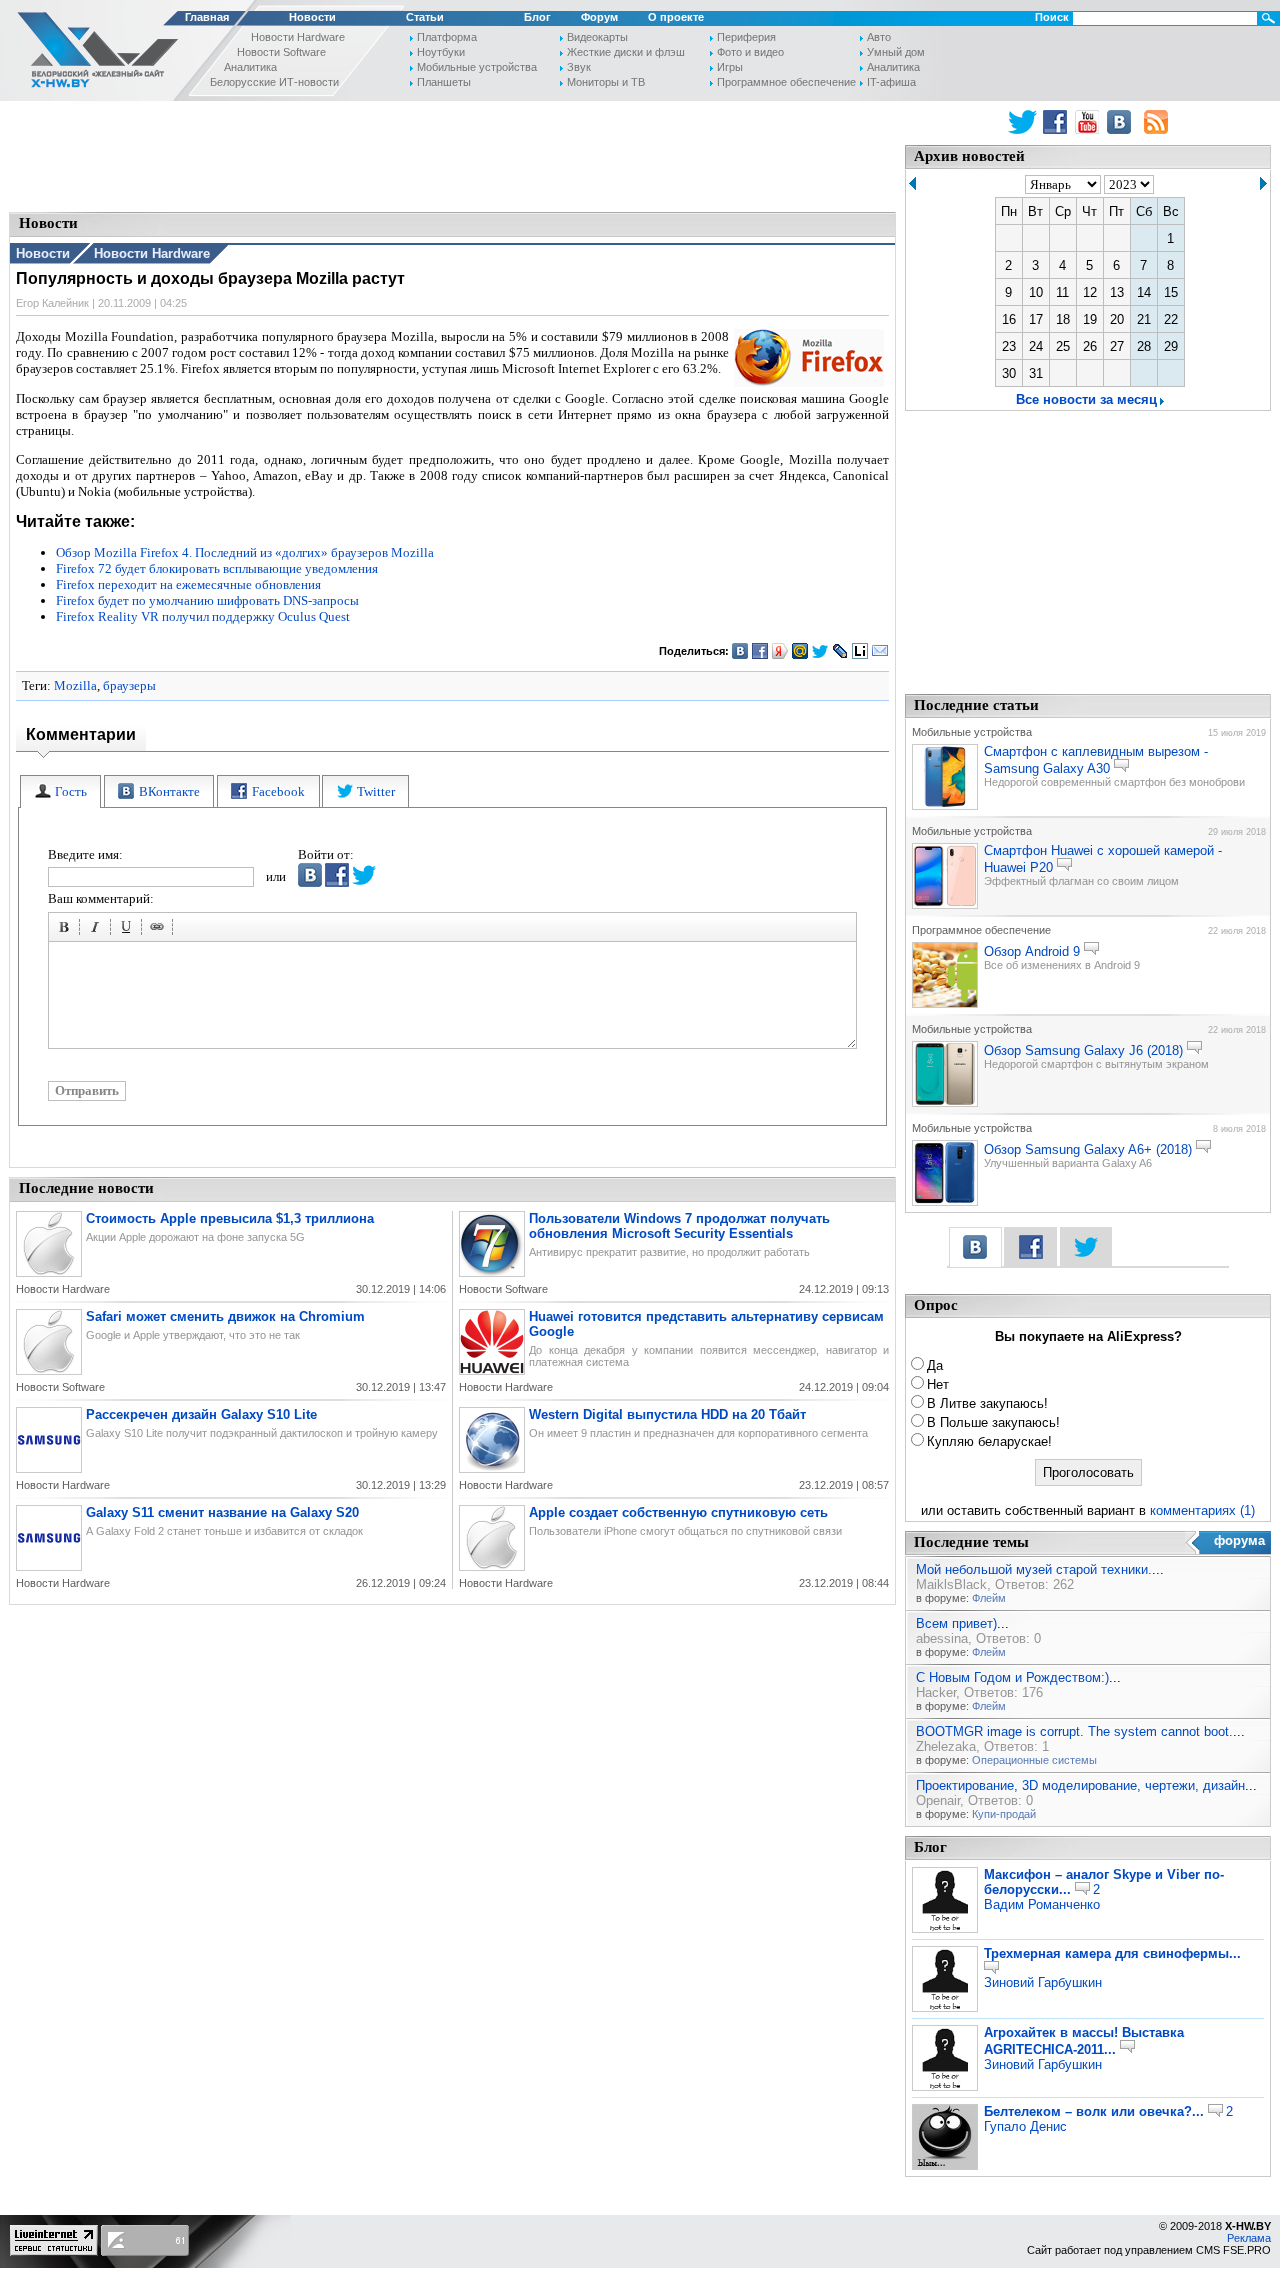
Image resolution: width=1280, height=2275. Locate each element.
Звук (579, 67)
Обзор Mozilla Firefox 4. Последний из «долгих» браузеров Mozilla (245, 552)
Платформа (447, 37)
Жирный (67, 930)
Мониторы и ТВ (606, 82)
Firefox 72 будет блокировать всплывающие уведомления (217, 568)
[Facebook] (760, 651)
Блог (537, 17)
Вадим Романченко (1042, 1904)
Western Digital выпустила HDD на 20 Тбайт (667, 1414)
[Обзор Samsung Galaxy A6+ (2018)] (945, 1202)
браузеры (129, 685)
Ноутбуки (441, 52)
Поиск (1052, 17)
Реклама (1249, 2238)
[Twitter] (820, 651)
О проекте (676, 17)
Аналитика (250, 67)
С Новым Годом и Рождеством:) (1012, 1677)
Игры (730, 67)
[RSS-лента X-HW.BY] (1156, 122)
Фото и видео (750, 52)
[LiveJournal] (840, 651)
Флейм (989, 1598)
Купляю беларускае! (989, 1441)
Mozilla (75, 685)
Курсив (98, 930)
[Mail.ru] (800, 651)
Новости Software (281, 52)
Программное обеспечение (786, 82)
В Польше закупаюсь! (993, 1422)
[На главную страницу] (92, 53)
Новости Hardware (298, 37)
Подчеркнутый (129, 930)
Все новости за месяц (1086, 399)
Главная (207, 17)
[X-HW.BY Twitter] (1022, 122)
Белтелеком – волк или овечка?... (1094, 2111)
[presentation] (60, 791)
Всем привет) (956, 1623)
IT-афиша (891, 82)
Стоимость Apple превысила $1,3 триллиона (230, 1218)
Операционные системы (1034, 1760)
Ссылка (160, 930)
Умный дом (896, 52)
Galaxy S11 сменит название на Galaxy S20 (222, 1512)
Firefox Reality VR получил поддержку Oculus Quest (203, 616)
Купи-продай (1004, 1814)
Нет (938, 1384)
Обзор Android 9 (1032, 951)
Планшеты (444, 82)
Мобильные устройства (477, 67)
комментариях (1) (1202, 1510)
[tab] (60, 791)
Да (935, 1365)
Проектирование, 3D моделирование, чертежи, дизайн (1080, 1785)
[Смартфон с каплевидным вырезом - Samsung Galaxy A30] (945, 806)
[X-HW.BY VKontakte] (1121, 122)
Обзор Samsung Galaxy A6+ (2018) (1088, 1149)
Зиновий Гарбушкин (1043, 1982)
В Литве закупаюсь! (987, 1403)
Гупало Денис (1025, 2126)
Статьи (425, 17)
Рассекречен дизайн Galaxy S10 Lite (201, 1414)
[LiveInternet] (860, 651)
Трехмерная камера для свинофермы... (1112, 1953)
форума (1239, 1540)
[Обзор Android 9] (945, 1004)
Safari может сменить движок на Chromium (225, 1316)
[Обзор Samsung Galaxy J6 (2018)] (945, 1103)
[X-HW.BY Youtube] (1089, 122)
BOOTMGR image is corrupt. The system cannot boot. (1074, 1731)
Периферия (746, 37)
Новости (312, 17)
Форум (599, 17)
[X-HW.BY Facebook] (1057, 122)
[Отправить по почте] (880, 651)
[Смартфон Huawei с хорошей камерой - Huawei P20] (945, 905)
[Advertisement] (453, 155)
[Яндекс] (780, 651)
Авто (879, 37)
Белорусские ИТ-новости (274, 82)
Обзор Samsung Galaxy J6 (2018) (1083, 1050)
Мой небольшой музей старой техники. (1034, 1569)
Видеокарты (597, 37)
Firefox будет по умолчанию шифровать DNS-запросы (207, 600)
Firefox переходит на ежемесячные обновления (188, 584)
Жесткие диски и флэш (626, 52)
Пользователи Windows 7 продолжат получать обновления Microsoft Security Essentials (679, 1226)
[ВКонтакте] (740, 651)
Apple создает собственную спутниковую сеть (678, 1512)
